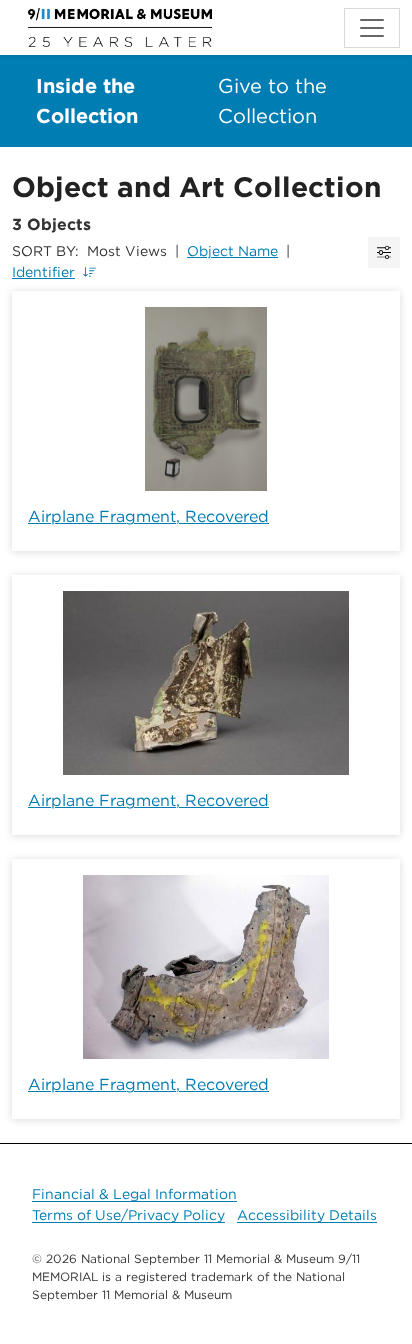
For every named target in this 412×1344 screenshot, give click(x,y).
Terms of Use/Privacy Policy (128, 1215)
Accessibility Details (307, 1215)
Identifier (43, 272)
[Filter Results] (384, 252)
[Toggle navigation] (372, 28)
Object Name (232, 251)
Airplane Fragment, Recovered (148, 516)
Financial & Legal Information (134, 1194)
